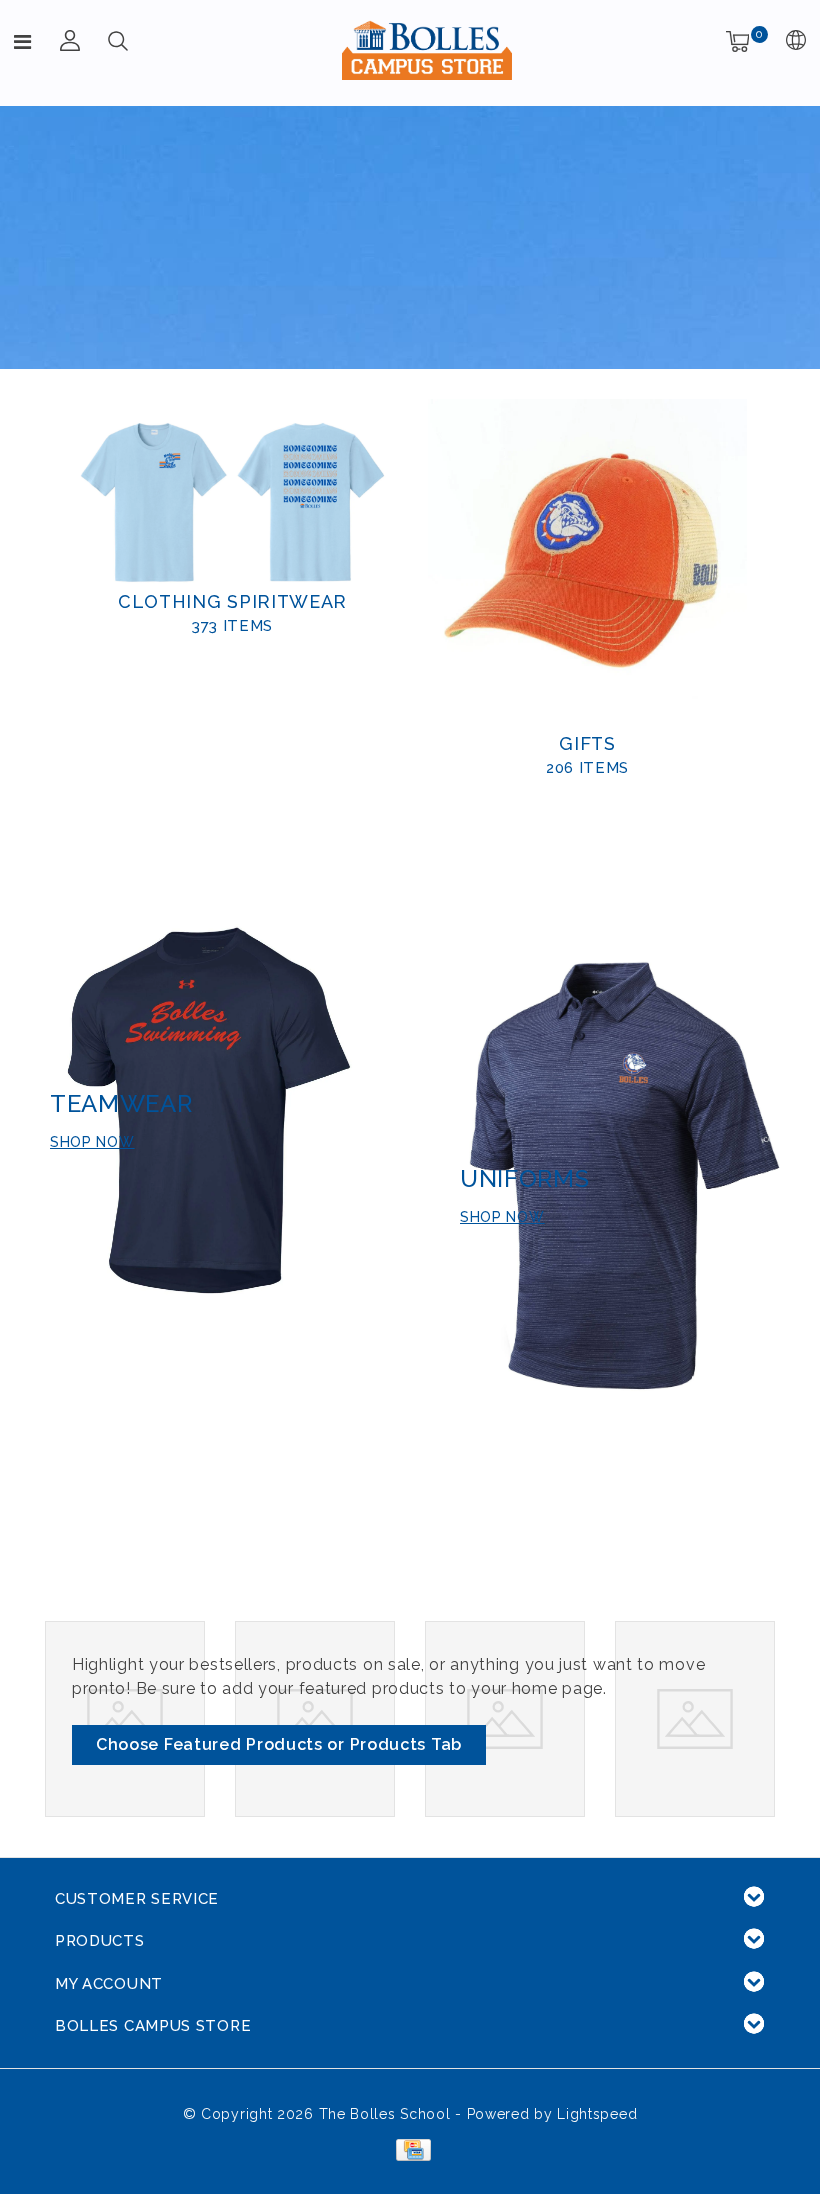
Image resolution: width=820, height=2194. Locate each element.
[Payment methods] (409, 2149)
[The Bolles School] (427, 50)
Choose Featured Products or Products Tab (279, 1744)
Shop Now (502, 1217)
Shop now (92, 1142)
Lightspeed (597, 2114)
